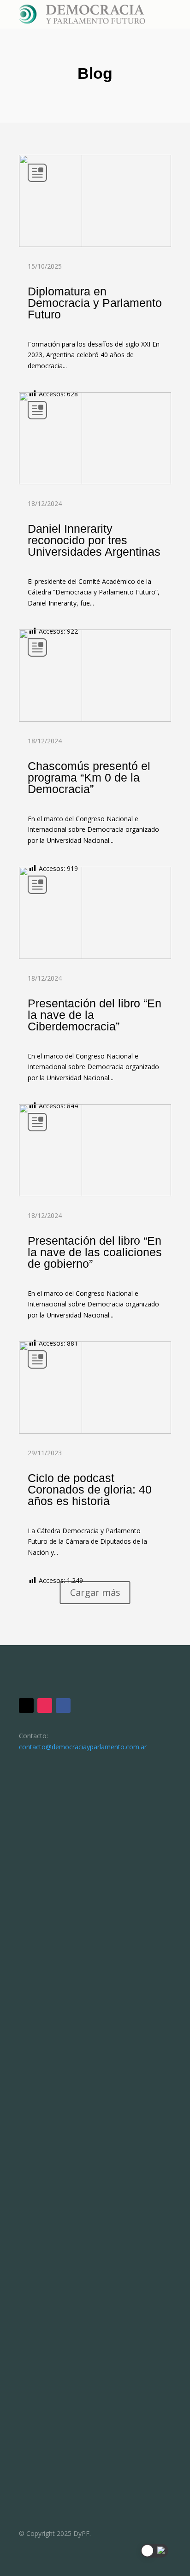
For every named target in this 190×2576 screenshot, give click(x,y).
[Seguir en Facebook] (63, 1706)
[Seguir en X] (26, 1706)
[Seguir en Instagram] (45, 1706)
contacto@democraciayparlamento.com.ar (83, 1747)
